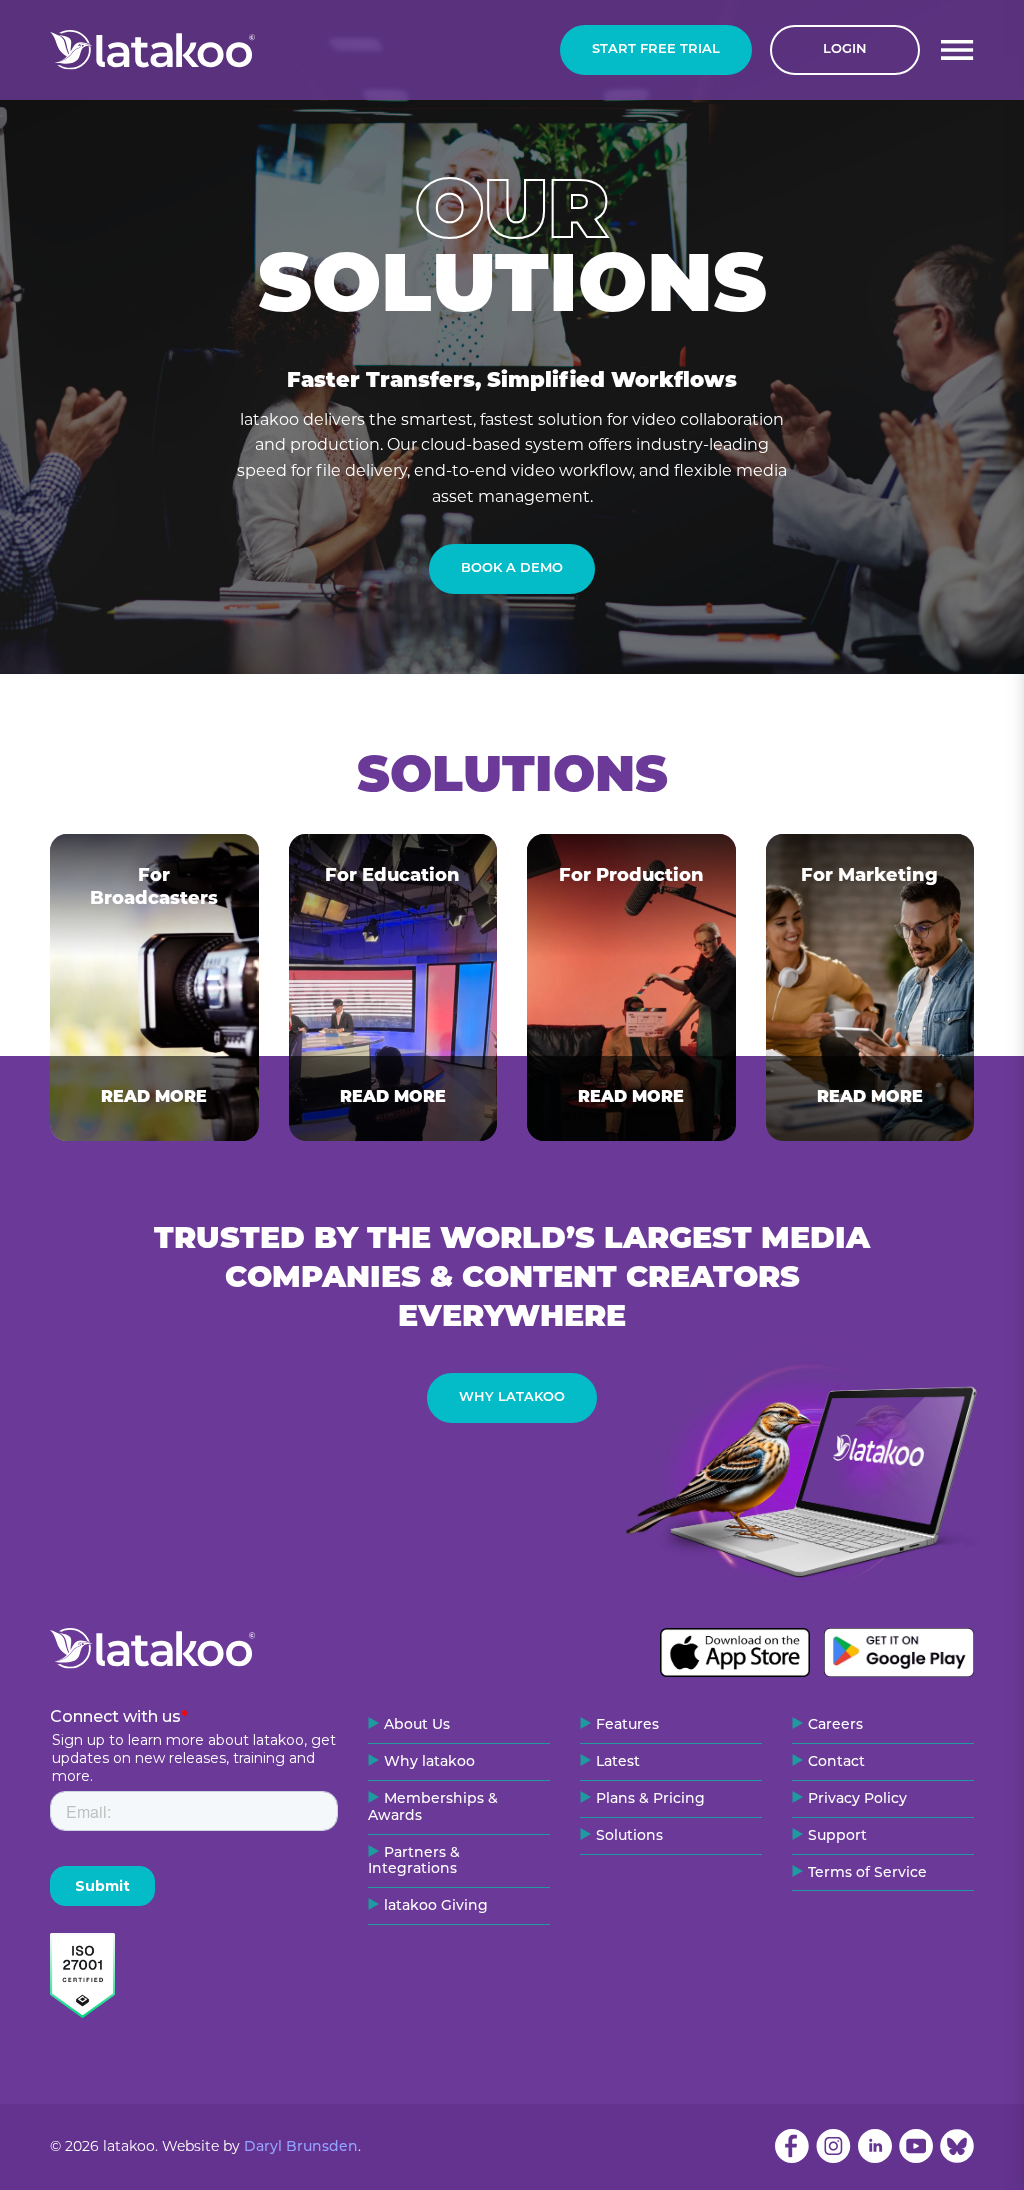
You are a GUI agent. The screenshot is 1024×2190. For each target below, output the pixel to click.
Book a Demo (512, 568)
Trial (656, 49)
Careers (835, 1725)
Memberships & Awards (433, 1808)
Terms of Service (867, 1873)
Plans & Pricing (650, 1799)
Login (845, 49)
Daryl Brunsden (301, 2147)
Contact (836, 1762)
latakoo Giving (436, 1906)
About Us (417, 1725)
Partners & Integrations (414, 1862)
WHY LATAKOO (512, 1397)
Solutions (629, 1836)
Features (627, 1725)
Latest (618, 1762)
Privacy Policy (857, 1799)
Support (837, 1836)
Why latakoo (429, 1762)
